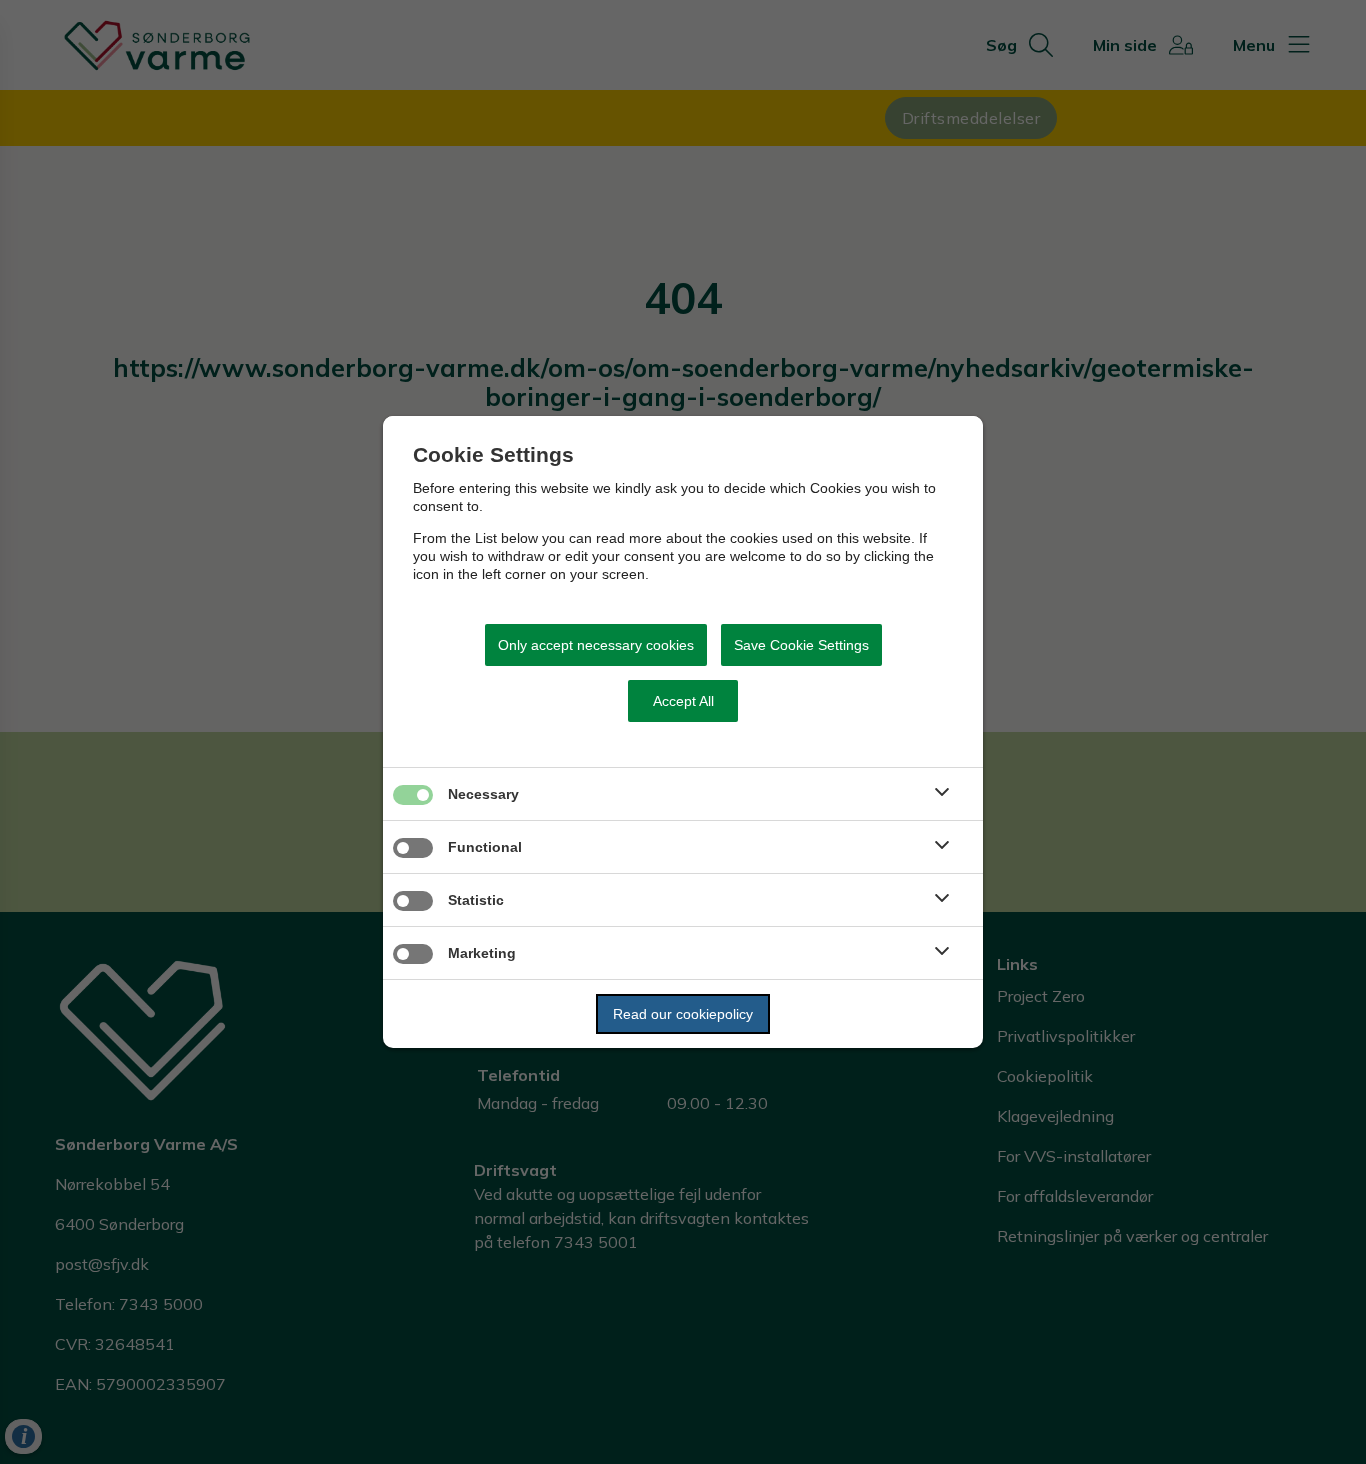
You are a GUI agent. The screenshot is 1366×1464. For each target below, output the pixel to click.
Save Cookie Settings (801, 645)
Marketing (482, 953)
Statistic (476, 900)
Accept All (683, 701)
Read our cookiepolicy (683, 1014)
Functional (485, 847)
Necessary (483, 794)
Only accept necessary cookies (596, 645)
